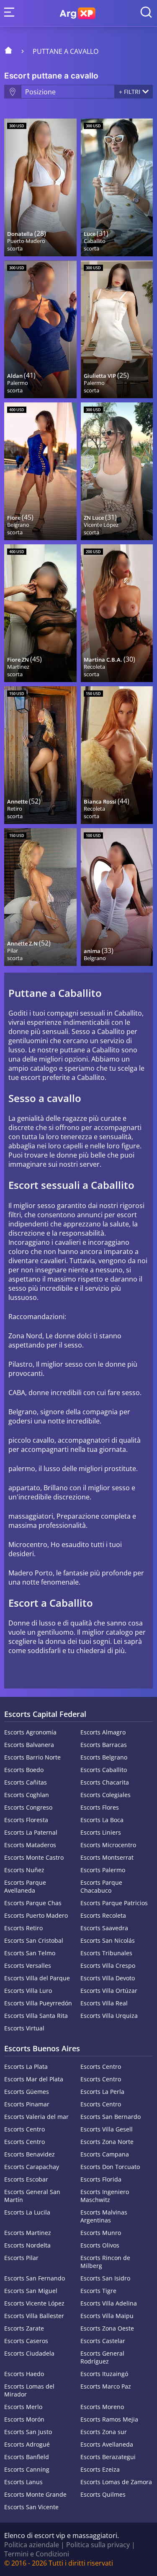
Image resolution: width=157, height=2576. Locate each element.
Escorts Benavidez (30, 2154)
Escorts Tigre (98, 2291)
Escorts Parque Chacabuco (101, 1886)
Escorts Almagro (103, 1732)
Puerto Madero (26, 241)
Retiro (15, 809)
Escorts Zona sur (104, 2432)
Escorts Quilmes (103, 2494)
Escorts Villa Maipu (107, 2316)
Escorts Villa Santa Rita (36, 2016)
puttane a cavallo (66, 51)
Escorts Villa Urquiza (109, 2016)
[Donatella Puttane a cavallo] (40, 187)
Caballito (95, 241)
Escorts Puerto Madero (36, 1915)
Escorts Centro (101, 2067)
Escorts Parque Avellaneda (25, 1886)
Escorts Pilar (21, 2258)
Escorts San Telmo (30, 1953)
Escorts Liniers (101, 1832)
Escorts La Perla (102, 2092)
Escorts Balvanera (29, 1745)
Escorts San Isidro (105, 2278)
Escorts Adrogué (27, 2444)
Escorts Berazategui (108, 2457)
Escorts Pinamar (27, 2104)
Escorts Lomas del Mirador (29, 2390)
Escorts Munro (101, 2233)
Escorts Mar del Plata (34, 2079)
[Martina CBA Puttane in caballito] (117, 613)
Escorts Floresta (26, 1820)
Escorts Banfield (27, 2457)
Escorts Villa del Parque (37, 1978)
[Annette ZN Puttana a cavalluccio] (40, 897)
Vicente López (101, 525)
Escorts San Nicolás (108, 1940)
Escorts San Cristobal (34, 1940)
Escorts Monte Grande (35, 2494)
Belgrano (18, 525)
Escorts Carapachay (32, 2167)
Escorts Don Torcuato (110, 2167)
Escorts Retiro (23, 1928)
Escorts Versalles (28, 1965)
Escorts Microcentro (108, 1845)
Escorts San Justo (28, 2432)
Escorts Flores (100, 1807)
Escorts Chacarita (105, 1782)
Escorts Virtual (24, 2028)
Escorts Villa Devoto (108, 1978)
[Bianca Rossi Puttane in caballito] (117, 755)
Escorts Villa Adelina (109, 2303)
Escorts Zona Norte (107, 2142)
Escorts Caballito (104, 1770)
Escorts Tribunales (106, 1953)
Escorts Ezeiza (100, 2469)
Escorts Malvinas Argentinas (104, 2216)
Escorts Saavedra (104, 1928)
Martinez (18, 667)
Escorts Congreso (28, 1807)
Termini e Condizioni (37, 2554)
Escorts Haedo (24, 2374)
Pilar (13, 951)
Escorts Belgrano (104, 1757)
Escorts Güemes (27, 2092)
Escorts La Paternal (31, 1832)
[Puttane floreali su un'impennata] (40, 471)
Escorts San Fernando (35, 2278)
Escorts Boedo (24, 1770)
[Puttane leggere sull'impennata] (117, 187)
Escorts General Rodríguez (102, 2357)
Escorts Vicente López (34, 2303)
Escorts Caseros (26, 2341)
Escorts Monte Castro (34, 1857)
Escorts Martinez (28, 2233)
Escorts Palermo (103, 1870)
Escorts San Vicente (31, 2507)
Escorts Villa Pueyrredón (38, 2003)
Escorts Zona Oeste (107, 2328)
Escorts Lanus (23, 2482)
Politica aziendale (32, 2545)
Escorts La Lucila (27, 2212)
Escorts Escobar (26, 2179)
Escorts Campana (105, 2154)
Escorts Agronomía (30, 1732)
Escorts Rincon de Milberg (105, 2262)
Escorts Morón (24, 2419)
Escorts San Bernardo (111, 2117)
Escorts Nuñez (24, 1870)
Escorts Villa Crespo (108, 1965)
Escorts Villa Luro (28, 1991)
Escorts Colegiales (106, 1795)
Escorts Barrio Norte (32, 1757)
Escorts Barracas (104, 1745)
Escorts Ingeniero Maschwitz (105, 2196)
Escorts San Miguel (31, 2291)
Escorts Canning (27, 2469)
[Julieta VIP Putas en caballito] (117, 329)
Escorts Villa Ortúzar (109, 1991)
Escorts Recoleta (103, 1915)
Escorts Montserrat (107, 1857)
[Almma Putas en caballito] (117, 897)
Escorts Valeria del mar (36, 2117)
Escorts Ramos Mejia (109, 2419)
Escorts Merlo (23, 2407)
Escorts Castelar (103, 2341)
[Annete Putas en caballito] (40, 755)
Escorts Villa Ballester (34, 2316)
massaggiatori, (32, 1516)
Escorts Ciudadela (29, 2353)
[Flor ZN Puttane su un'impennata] (40, 613)
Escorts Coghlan (27, 1795)
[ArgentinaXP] (78, 13)
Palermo (18, 383)
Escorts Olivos (100, 2245)
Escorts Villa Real (104, 2003)
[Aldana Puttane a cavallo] (40, 329)
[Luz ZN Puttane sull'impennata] (117, 471)
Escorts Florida (101, 2179)
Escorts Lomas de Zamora (116, 2482)
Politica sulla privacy (98, 2545)
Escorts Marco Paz (106, 2386)
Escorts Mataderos (30, 1845)
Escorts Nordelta (27, 2245)
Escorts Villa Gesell (107, 2129)
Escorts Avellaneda (107, 2444)
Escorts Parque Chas (33, 1903)
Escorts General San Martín (32, 2196)
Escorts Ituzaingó (104, 2374)
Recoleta (94, 667)
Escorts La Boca (102, 1820)
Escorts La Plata (26, 2067)
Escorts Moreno (102, 2407)
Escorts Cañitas (26, 1782)
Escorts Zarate (24, 2328)
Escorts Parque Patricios (114, 1903)
